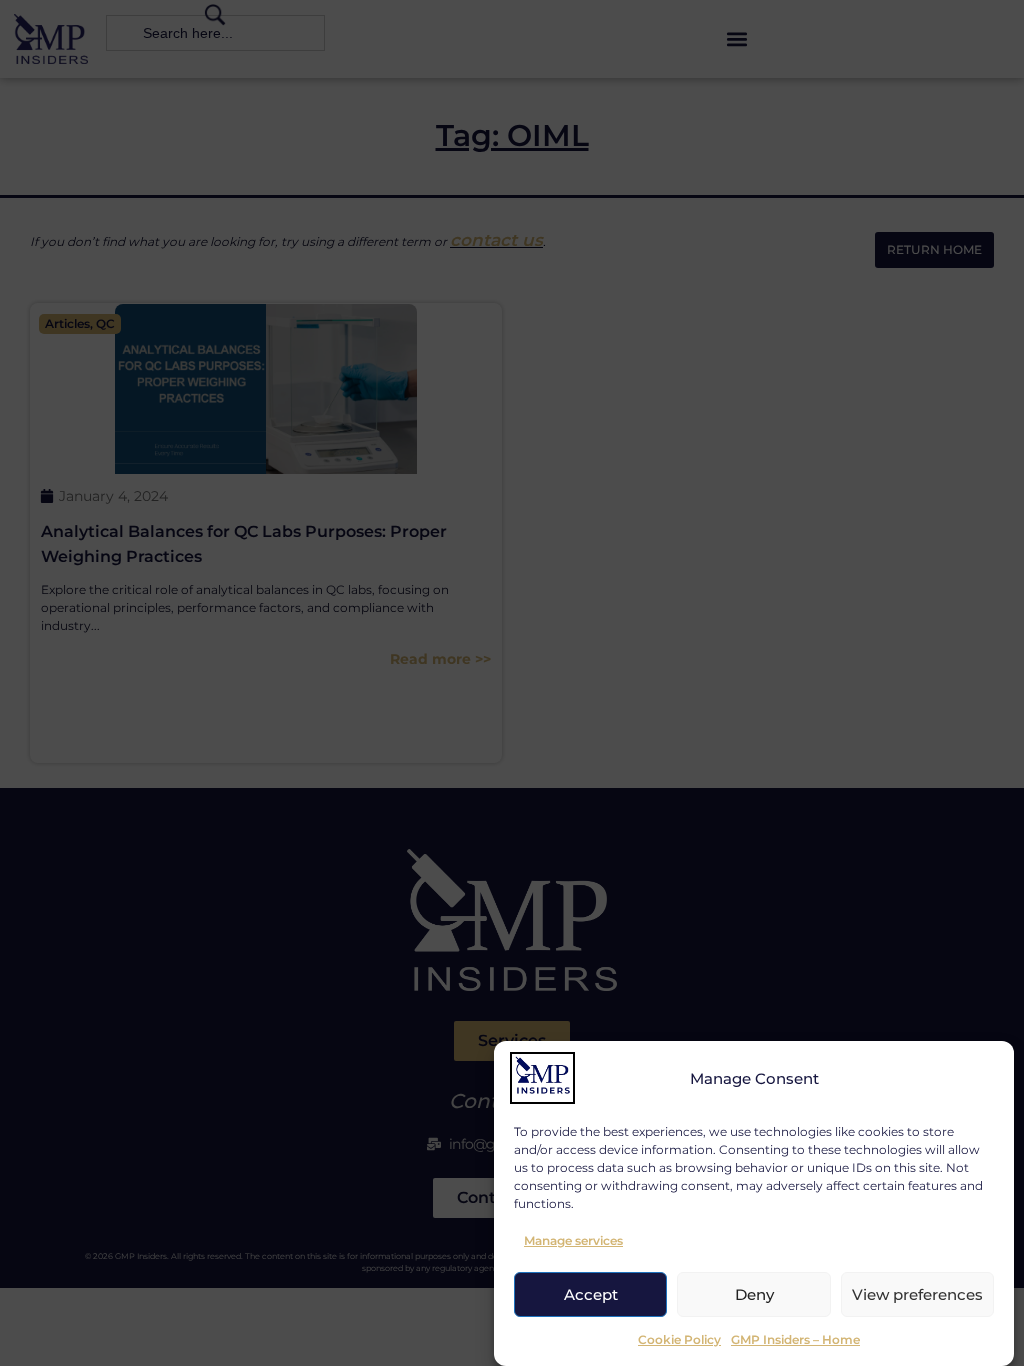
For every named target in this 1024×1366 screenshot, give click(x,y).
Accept (591, 1294)
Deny (754, 1294)
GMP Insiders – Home (795, 1339)
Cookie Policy (679, 1339)
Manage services (573, 1240)
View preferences (917, 1294)
